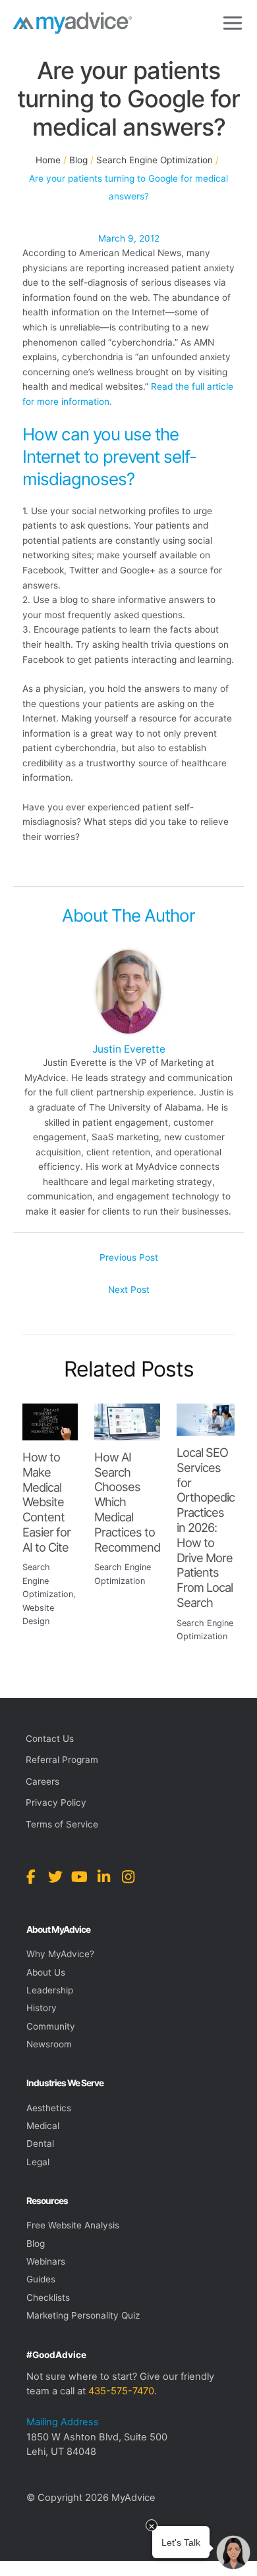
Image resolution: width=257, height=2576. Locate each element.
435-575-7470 (121, 2391)
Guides (41, 2279)
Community (51, 2026)
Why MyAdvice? (60, 1954)
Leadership (50, 1990)
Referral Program (62, 1760)
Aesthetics (49, 2108)
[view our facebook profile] (31, 1877)
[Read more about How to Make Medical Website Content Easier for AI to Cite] (50, 1421)
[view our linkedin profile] (104, 1877)
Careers (43, 1781)
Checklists (48, 2298)
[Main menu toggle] (233, 23)
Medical (43, 2126)
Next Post (129, 1290)
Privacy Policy (56, 1802)
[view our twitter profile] (55, 1877)
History (42, 2008)
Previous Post (129, 1257)
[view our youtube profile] (79, 1877)
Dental (40, 2143)
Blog (36, 2244)
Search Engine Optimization (48, 1581)
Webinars (46, 2261)
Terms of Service (62, 1824)
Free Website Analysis (73, 2225)
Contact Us (50, 1739)
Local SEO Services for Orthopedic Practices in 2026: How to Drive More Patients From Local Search (206, 1527)
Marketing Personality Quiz (83, 2315)
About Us (46, 1972)
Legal (38, 2162)
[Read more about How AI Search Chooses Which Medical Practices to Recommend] (127, 1421)
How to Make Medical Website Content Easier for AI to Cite (46, 1502)
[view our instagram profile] (128, 1877)
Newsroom (49, 2044)
